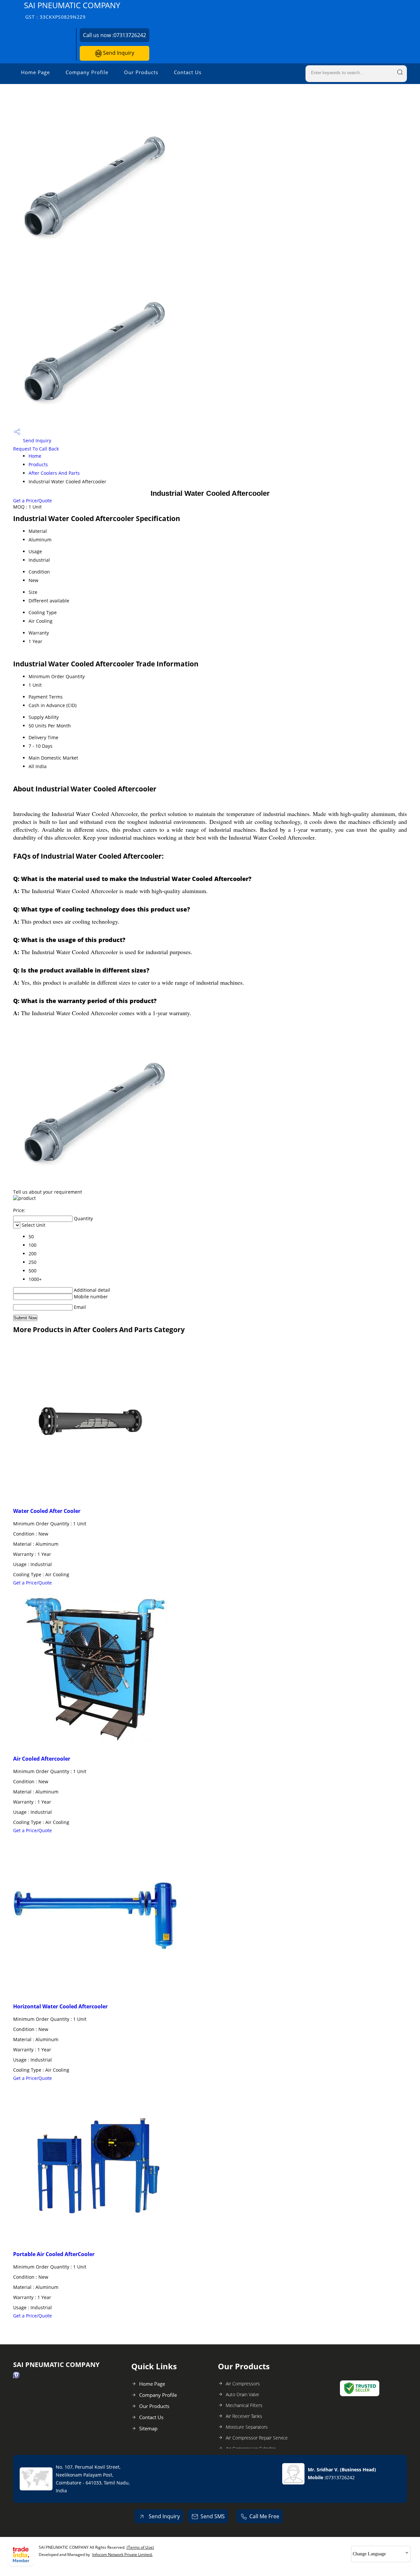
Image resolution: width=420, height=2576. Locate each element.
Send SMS (213, 2516)
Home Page (35, 72)
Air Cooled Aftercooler (42, 1759)
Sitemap (148, 2428)
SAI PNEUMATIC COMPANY (72, 10)
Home (35, 456)
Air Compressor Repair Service (257, 2438)
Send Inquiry (118, 53)
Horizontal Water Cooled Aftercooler (60, 2006)
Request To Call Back (36, 449)
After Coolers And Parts (54, 473)
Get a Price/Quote (32, 501)
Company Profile (87, 72)
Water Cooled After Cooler (47, 1511)
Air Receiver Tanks (244, 2416)
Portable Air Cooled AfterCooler (54, 2254)
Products (38, 464)
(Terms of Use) (140, 2547)
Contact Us (188, 72)
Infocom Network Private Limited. (122, 2555)
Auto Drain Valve (242, 2394)
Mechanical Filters (244, 2405)
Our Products (141, 72)
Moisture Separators (247, 2427)
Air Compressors (243, 2384)
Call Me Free (264, 2516)
